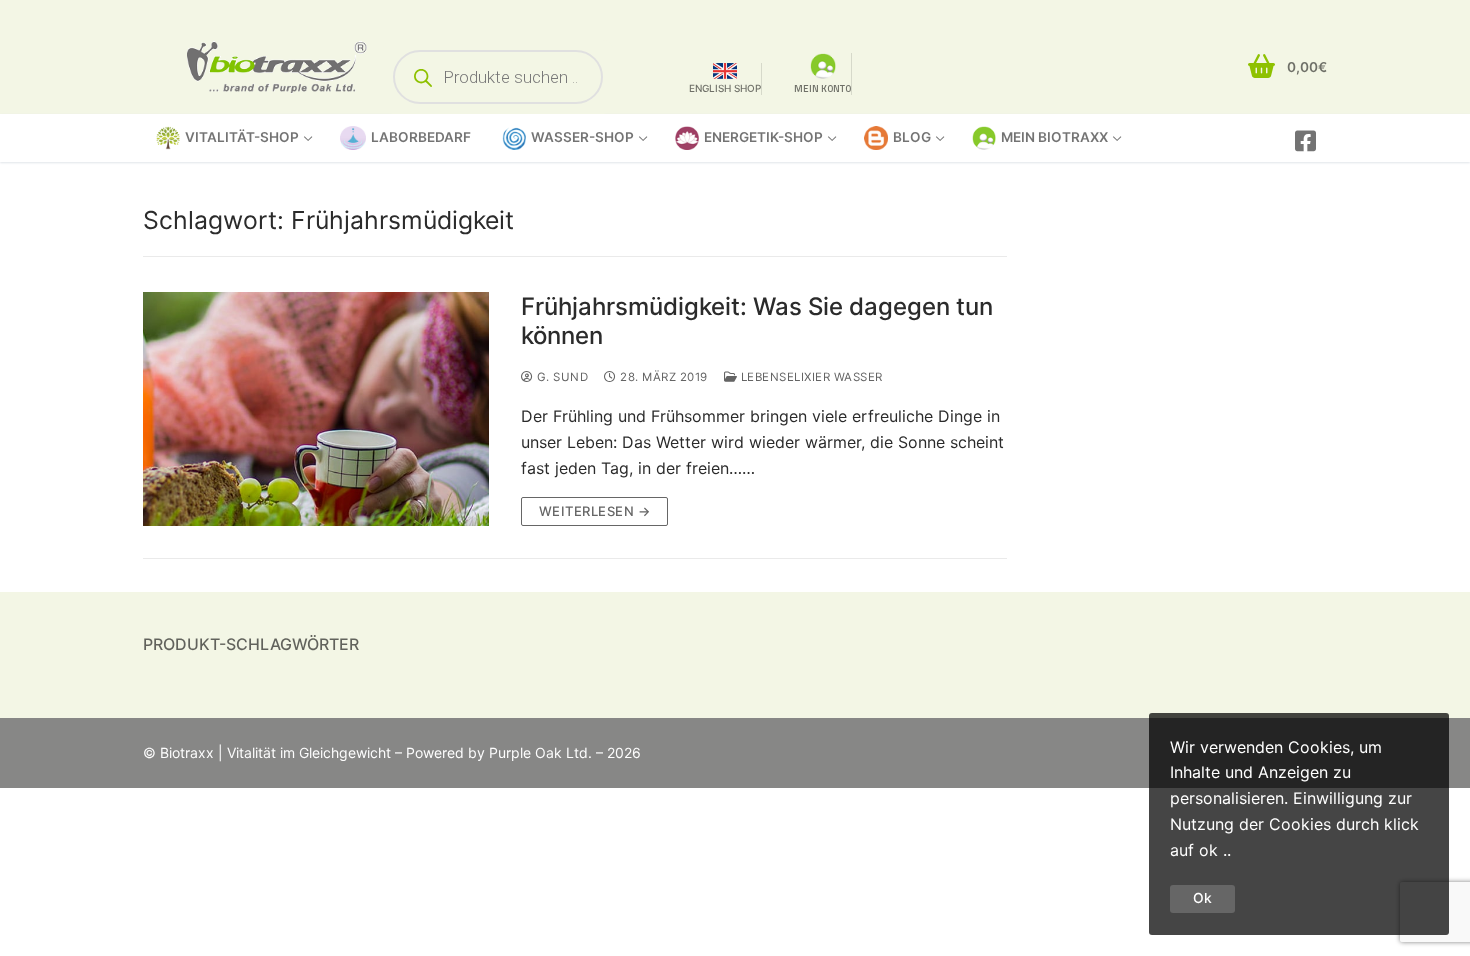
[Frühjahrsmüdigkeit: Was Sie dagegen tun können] (316, 409)
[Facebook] (1305, 140)
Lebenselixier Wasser (810, 377)
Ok (1202, 898)
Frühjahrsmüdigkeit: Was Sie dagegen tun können (757, 321)
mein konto (822, 88)
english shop (725, 88)
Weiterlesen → (595, 511)
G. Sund (560, 377)
